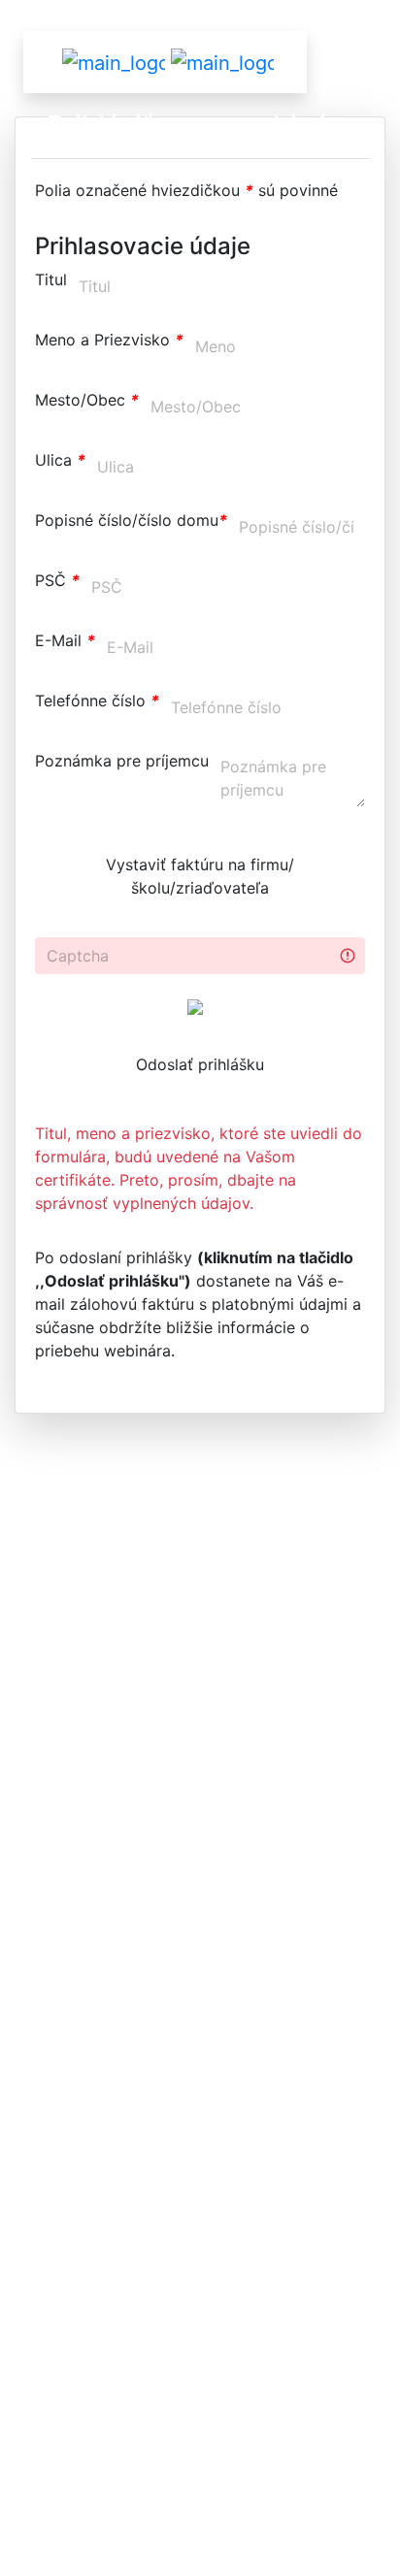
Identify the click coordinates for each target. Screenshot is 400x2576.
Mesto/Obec (87, 400)
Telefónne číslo (97, 701)
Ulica (60, 460)
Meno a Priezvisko (109, 340)
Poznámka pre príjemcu (122, 761)
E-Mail (65, 640)
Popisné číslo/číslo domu (131, 520)
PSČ (57, 580)
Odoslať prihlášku (200, 1064)
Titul (51, 279)
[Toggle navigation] (241, 62)
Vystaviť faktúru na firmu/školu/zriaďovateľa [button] (200, 876)
